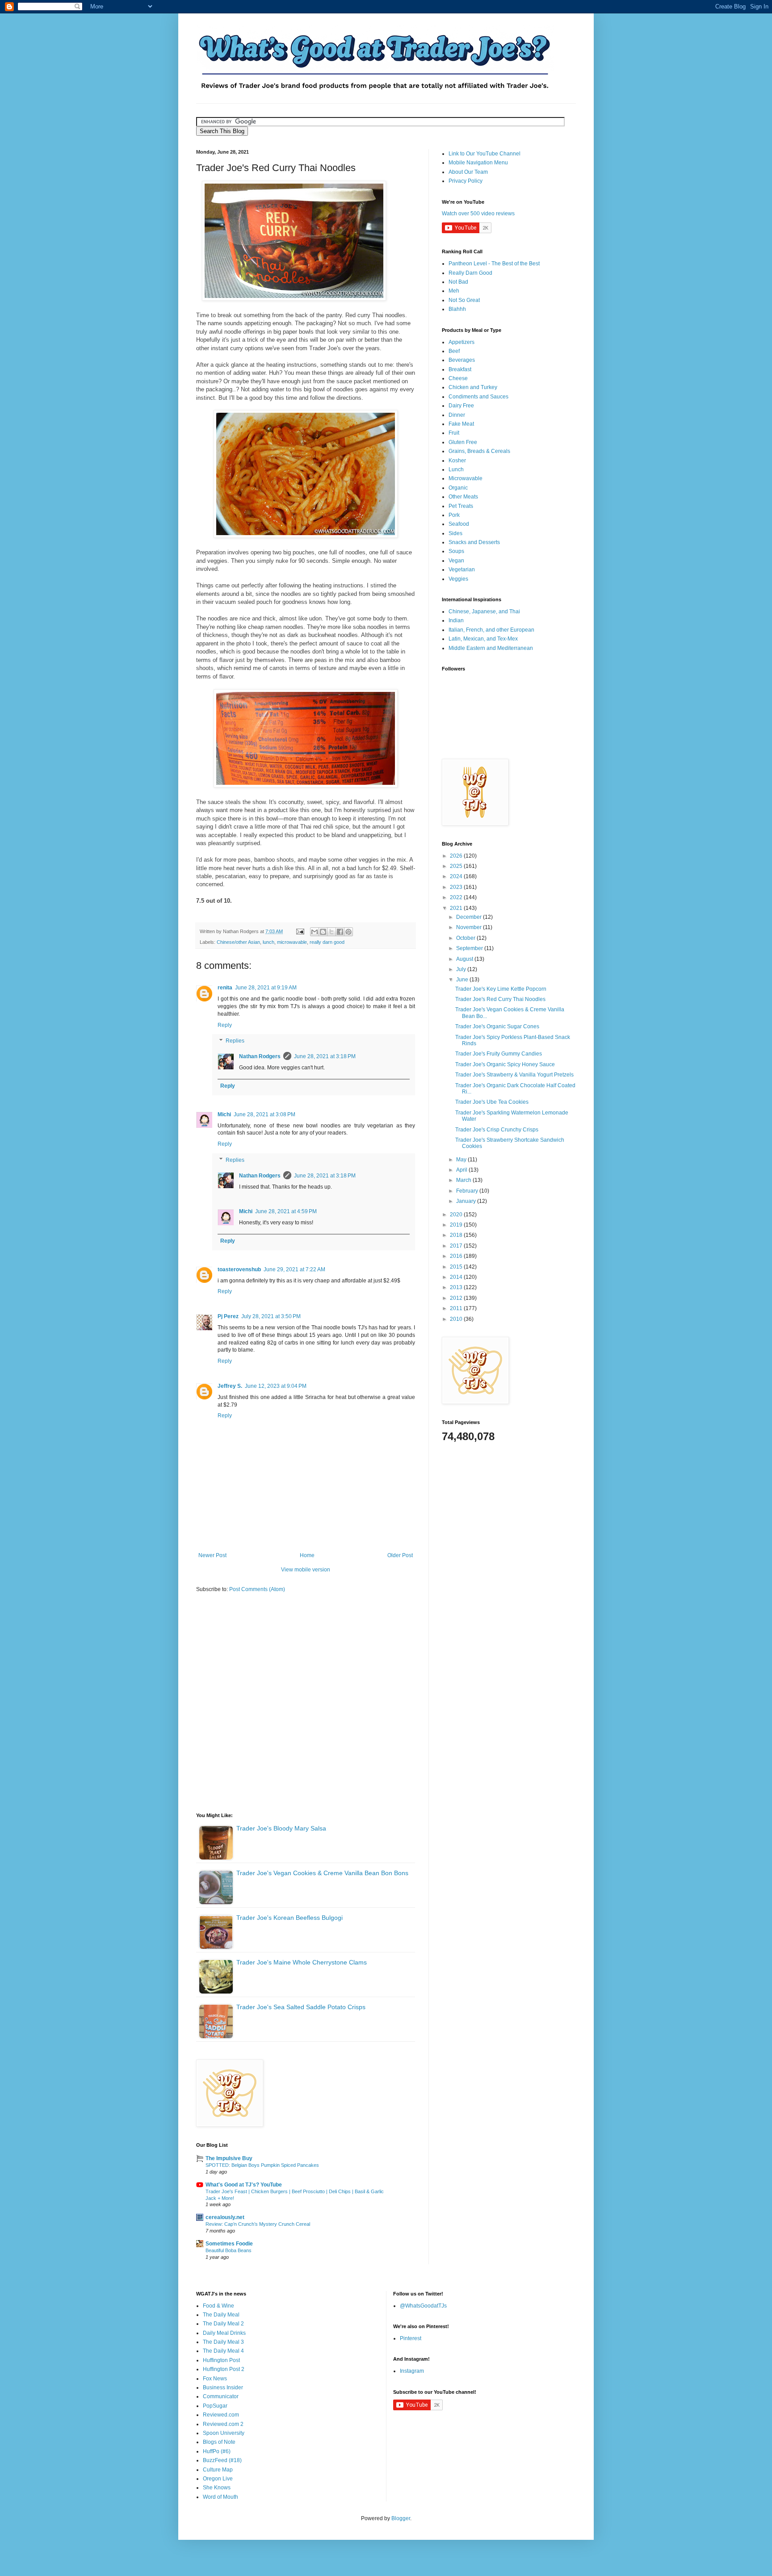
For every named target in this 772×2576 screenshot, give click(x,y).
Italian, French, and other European (491, 630)
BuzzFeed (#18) (222, 2460)
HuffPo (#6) (217, 2451)
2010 (457, 1319)
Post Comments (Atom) (257, 1589)
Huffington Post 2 (224, 2369)
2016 (457, 1256)
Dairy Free (461, 406)
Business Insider (223, 2388)
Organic (458, 488)
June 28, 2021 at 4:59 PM (286, 1211)
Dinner (457, 415)
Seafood (459, 524)
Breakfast (460, 369)
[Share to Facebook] (340, 932)
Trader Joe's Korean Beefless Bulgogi (289, 1918)
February (468, 1191)
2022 (457, 897)
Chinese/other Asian (238, 942)
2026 (457, 856)
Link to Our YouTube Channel (485, 154)
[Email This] (315, 932)
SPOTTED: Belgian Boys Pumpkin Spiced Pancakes (262, 2165)
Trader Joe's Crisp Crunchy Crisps (497, 1130)
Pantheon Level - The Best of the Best (494, 264)
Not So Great (464, 300)
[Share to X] (331, 932)
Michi (224, 1114)
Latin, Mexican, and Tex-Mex (483, 639)
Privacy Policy (466, 181)
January (467, 1201)
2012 (457, 1298)
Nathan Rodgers (260, 1056)
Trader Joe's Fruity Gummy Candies (499, 1054)
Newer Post (212, 1555)
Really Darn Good (470, 273)
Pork (454, 515)
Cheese (458, 378)
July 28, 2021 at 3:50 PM (271, 1316)
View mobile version (306, 1570)
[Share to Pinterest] (348, 932)
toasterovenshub (239, 1269)
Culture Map (218, 2470)
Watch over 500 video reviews (478, 214)
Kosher (457, 461)
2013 (457, 1287)
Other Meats (463, 497)
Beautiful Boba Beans (229, 2250)
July (462, 969)
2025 (457, 866)
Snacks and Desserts (474, 542)
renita (225, 988)
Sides (455, 533)
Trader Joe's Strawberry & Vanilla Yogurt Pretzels (514, 1075)
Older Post (400, 1555)
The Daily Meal (221, 2315)
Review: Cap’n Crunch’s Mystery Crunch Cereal (258, 2224)
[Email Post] (300, 931)
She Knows (217, 2488)
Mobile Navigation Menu (478, 163)
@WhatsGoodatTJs (423, 2306)
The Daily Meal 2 (223, 2324)
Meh (454, 291)
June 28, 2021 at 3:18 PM (325, 1056)
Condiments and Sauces (478, 397)
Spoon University (224, 2433)
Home (307, 1555)
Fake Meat (461, 424)
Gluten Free (463, 442)
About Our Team (468, 172)
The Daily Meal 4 (223, 2351)
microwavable (292, 942)
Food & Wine (218, 2306)
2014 (457, 1277)
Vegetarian (462, 570)
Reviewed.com (221, 2415)
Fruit (454, 433)
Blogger (401, 2518)
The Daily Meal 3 (223, 2342)
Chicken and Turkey (473, 387)
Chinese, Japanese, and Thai (484, 612)
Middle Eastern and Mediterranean (491, 648)
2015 (457, 1267)
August (465, 959)
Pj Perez (228, 1316)
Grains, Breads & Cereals (479, 451)
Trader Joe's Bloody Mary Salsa (281, 1828)
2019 (457, 1225)
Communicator (221, 2396)
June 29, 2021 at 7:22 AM (294, 1269)
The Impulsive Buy (229, 2158)
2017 (457, 1246)
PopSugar (215, 2406)
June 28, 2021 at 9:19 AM (266, 988)
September (470, 948)
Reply (225, 1025)
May (462, 1160)
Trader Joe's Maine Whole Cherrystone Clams (302, 1962)
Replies (235, 1041)
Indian (456, 620)
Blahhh (457, 309)
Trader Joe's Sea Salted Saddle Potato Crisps (301, 2007)
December (470, 917)
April (462, 1170)
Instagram (412, 2371)
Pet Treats (461, 506)
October (466, 938)
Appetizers (462, 342)
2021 (457, 908)
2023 (457, 887)
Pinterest (411, 2338)
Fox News (215, 2379)
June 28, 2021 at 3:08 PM (264, 1114)
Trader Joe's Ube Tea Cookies (492, 1102)
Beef (454, 351)
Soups (456, 551)
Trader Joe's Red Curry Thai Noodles (500, 999)
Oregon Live (218, 2479)
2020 (457, 1215)
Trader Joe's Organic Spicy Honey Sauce (505, 1064)
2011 (457, 1308)
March (464, 1180)
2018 (457, 1235)
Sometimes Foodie (229, 2244)
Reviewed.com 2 (223, 2424)
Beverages (462, 360)
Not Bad (458, 282)
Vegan (456, 561)
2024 (457, 876)
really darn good (327, 942)
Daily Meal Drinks (224, 2333)
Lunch (456, 469)
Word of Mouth (220, 2497)
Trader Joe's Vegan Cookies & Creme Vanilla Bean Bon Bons (322, 1873)
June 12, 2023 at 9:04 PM (276, 1386)
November (470, 927)
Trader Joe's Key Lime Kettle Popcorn (501, 989)
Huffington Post (221, 2360)
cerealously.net (225, 2217)
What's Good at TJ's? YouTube (244, 2185)
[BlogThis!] (323, 932)
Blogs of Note (219, 2442)
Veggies (458, 579)
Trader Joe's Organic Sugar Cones (497, 1026)
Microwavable (466, 478)
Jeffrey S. (230, 1386)
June (463, 980)
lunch (269, 942)
